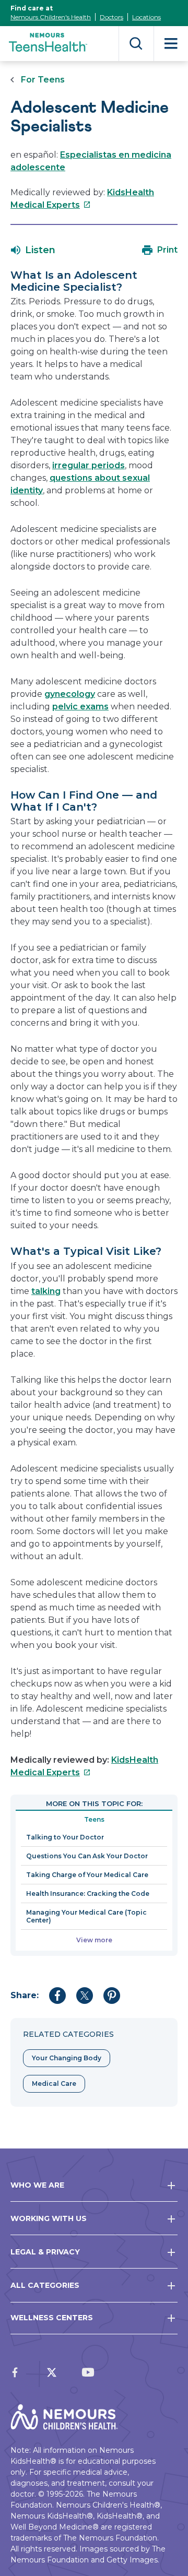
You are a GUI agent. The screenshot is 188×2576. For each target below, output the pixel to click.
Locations (146, 17)
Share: (25, 1995)
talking (46, 1291)
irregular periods (89, 465)
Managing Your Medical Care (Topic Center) (86, 1916)
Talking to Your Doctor (65, 1837)
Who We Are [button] (37, 2185)
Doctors (111, 17)
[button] (33, 250)
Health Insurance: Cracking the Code (88, 1894)
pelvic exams (80, 707)
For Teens (43, 80)
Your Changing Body (67, 2058)
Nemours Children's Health (51, 17)
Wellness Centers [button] (52, 2318)
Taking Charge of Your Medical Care (87, 1875)
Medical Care (54, 2084)
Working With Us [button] (49, 2218)
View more (94, 1940)
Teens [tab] (94, 1819)
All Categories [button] (45, 2285)
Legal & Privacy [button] (45, 2252)
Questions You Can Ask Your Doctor (87, 1856)
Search (136, 44)
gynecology (70, 694)
